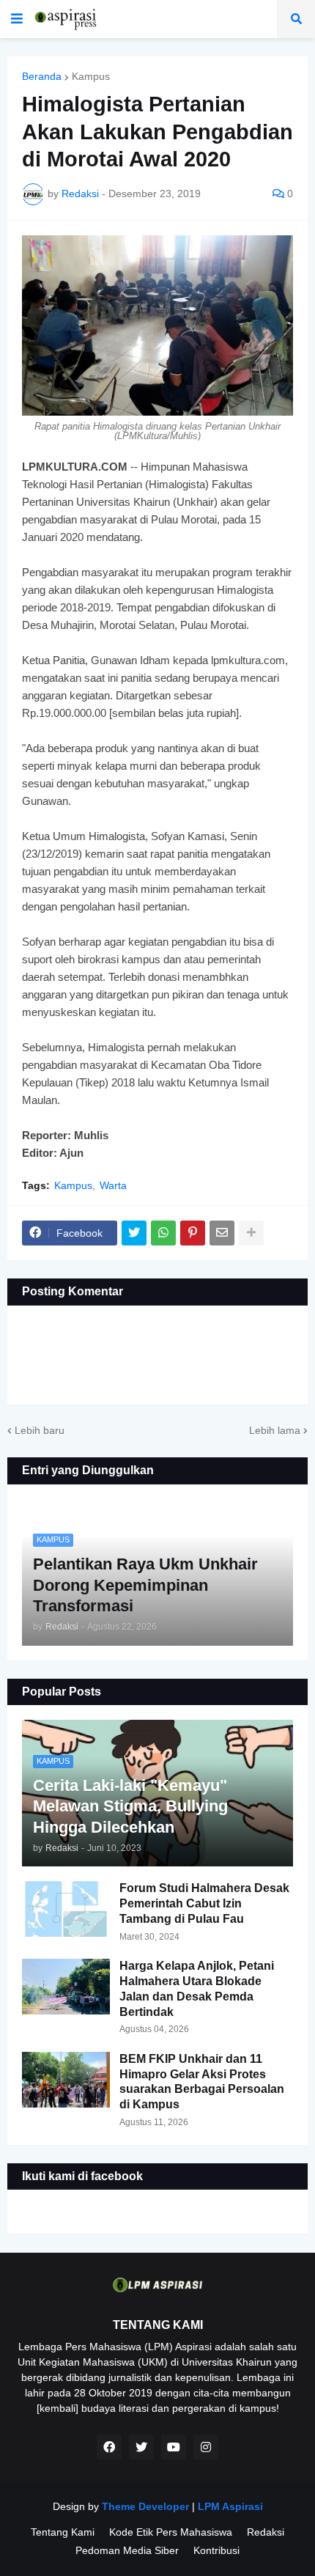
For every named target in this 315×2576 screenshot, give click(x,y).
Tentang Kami (63, 2532)
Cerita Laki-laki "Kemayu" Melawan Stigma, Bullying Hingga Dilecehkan (130, 1806)
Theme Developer (145, 2506)
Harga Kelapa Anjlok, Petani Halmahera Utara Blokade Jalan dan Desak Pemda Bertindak (197, 1988)
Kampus (91, 76)
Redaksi (266, 2532)
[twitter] (141, 2447)
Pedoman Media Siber (127, 2550)
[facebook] (109, 2447)
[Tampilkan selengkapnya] (251, 1233)
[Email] (222, 1233)
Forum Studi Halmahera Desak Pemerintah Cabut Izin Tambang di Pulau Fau (204, 1903)
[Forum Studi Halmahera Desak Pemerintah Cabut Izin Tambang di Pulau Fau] (66, 1909)
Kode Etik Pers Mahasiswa (171, 2532)
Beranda (42, 76)
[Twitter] (134, 1233)
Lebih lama (275, 1430)
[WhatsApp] (163, 1233)
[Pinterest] (193, 1233)
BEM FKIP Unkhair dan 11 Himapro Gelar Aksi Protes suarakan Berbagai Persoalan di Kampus (202, 2082)
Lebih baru (40, 1430)
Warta (113, 1185)
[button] (17, 19)
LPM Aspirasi (230, 2506)
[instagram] (206, 2447)
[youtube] (174, 2447)
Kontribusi (216, 2550)
